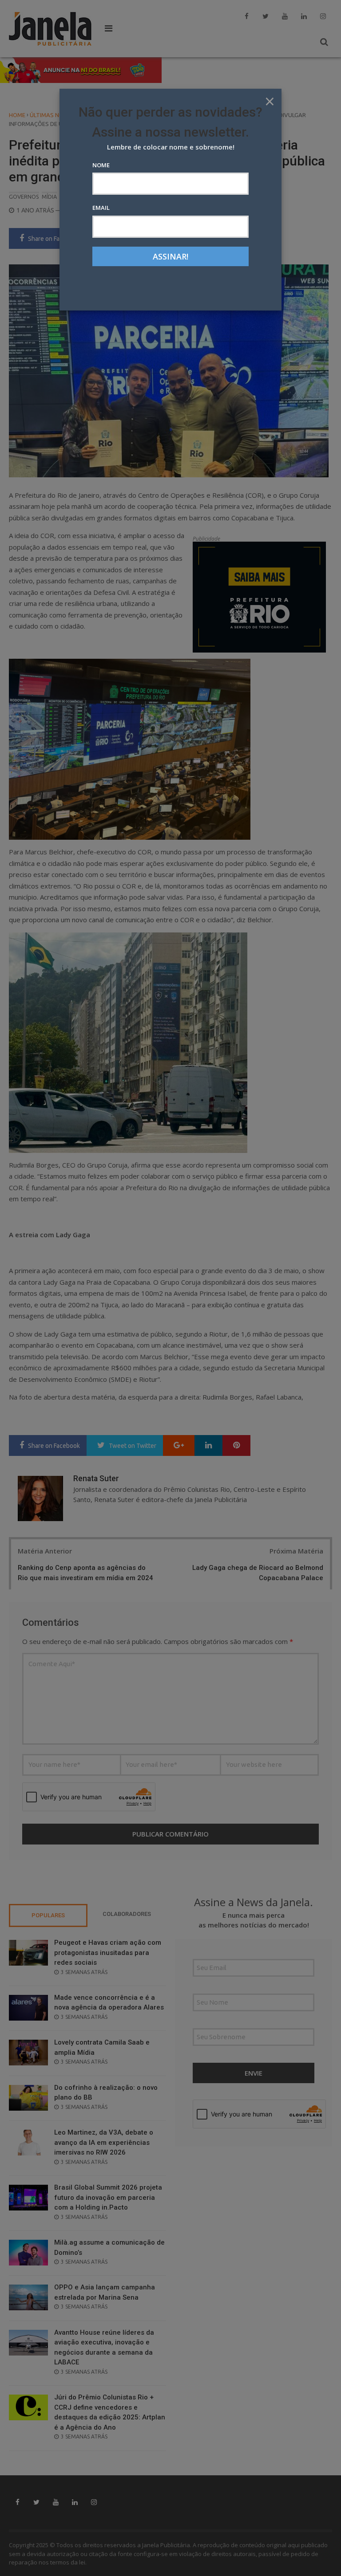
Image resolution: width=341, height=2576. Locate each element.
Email (101, 208)
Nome (101, 165)
